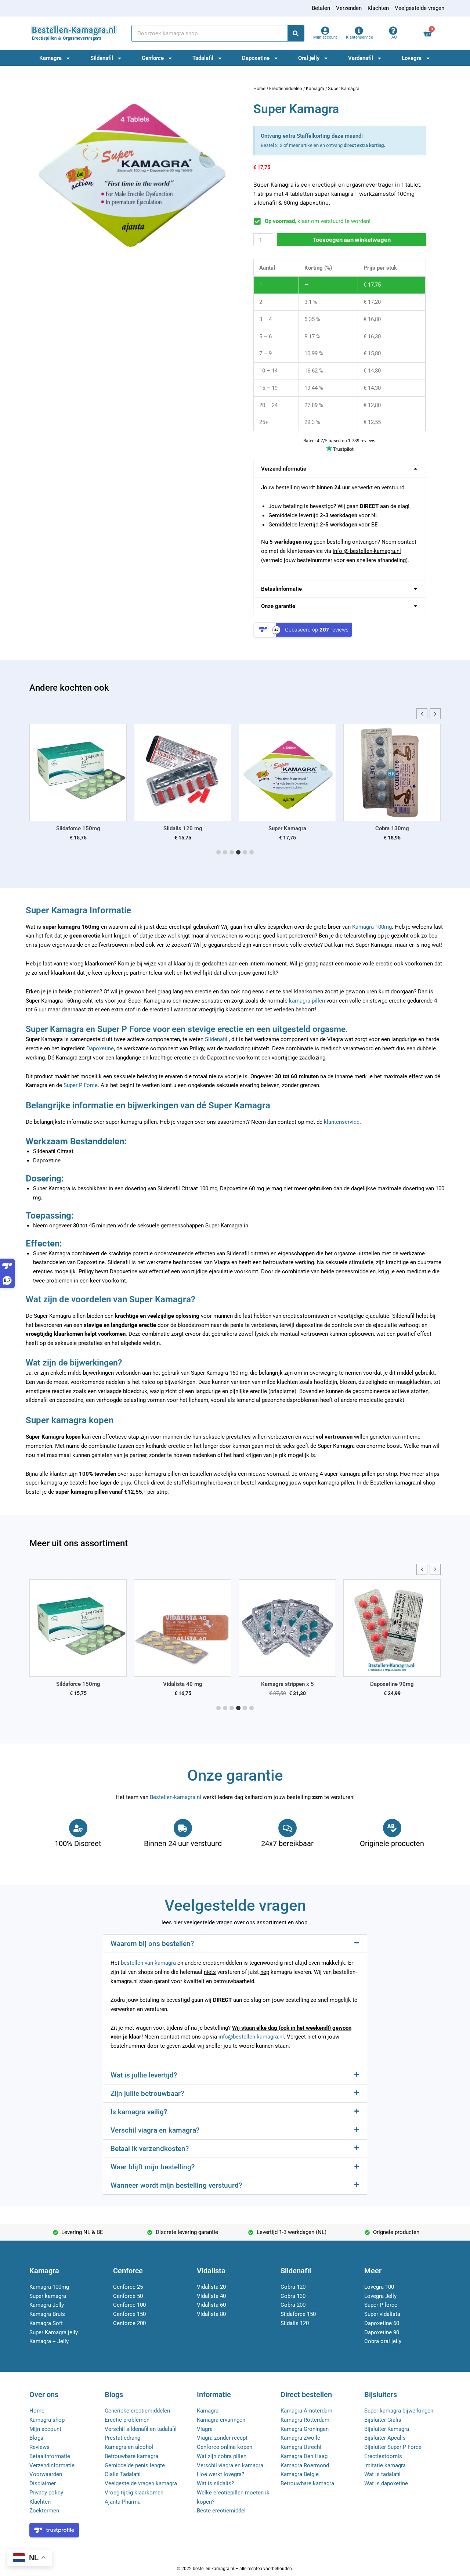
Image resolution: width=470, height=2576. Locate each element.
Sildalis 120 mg (83, 828)
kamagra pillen (307, 1001)
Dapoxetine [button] (256, 58)
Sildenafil (216, 1039)
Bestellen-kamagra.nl (176, 1797)
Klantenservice (359, 37)
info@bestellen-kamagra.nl (251, 2037)
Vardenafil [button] (361, 58)
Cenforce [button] (153, 58)
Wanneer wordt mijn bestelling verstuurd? (176, 2185)
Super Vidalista (397, 828)
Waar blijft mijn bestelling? (153, 2167)
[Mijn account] (325, 31)
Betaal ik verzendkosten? (150, 2149)
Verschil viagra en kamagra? (155, 2130)
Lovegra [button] (412, 58)
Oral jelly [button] (309, 58)
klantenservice (342, 1122)
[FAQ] (393, 31)
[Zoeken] (296, 33)
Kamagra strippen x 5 (198, 1684)
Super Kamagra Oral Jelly (407, 1684)
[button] (340, 469)
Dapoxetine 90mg (303, 1684)
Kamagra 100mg (372, 927)
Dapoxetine (100, 1048)
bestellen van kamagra (148, 1963)
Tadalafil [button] (203, 58)
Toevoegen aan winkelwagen (352, 240)
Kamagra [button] (50, 58)
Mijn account (325, 37)
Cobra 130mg (293, 828)
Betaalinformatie (281, 589)
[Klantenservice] (359, 31)
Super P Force (81, 1085)
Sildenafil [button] (102, 58)
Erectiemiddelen (286, 88)
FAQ (393, 37)
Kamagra (315, 88)
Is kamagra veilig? (139, 2112)
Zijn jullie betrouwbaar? (147, 2093)
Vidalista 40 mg (93, 1684)
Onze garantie (278, 606)
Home (259, 88)
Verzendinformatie (284, 469)
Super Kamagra (188, 828)
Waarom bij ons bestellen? (152, 1944)
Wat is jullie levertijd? (144, 2075)
